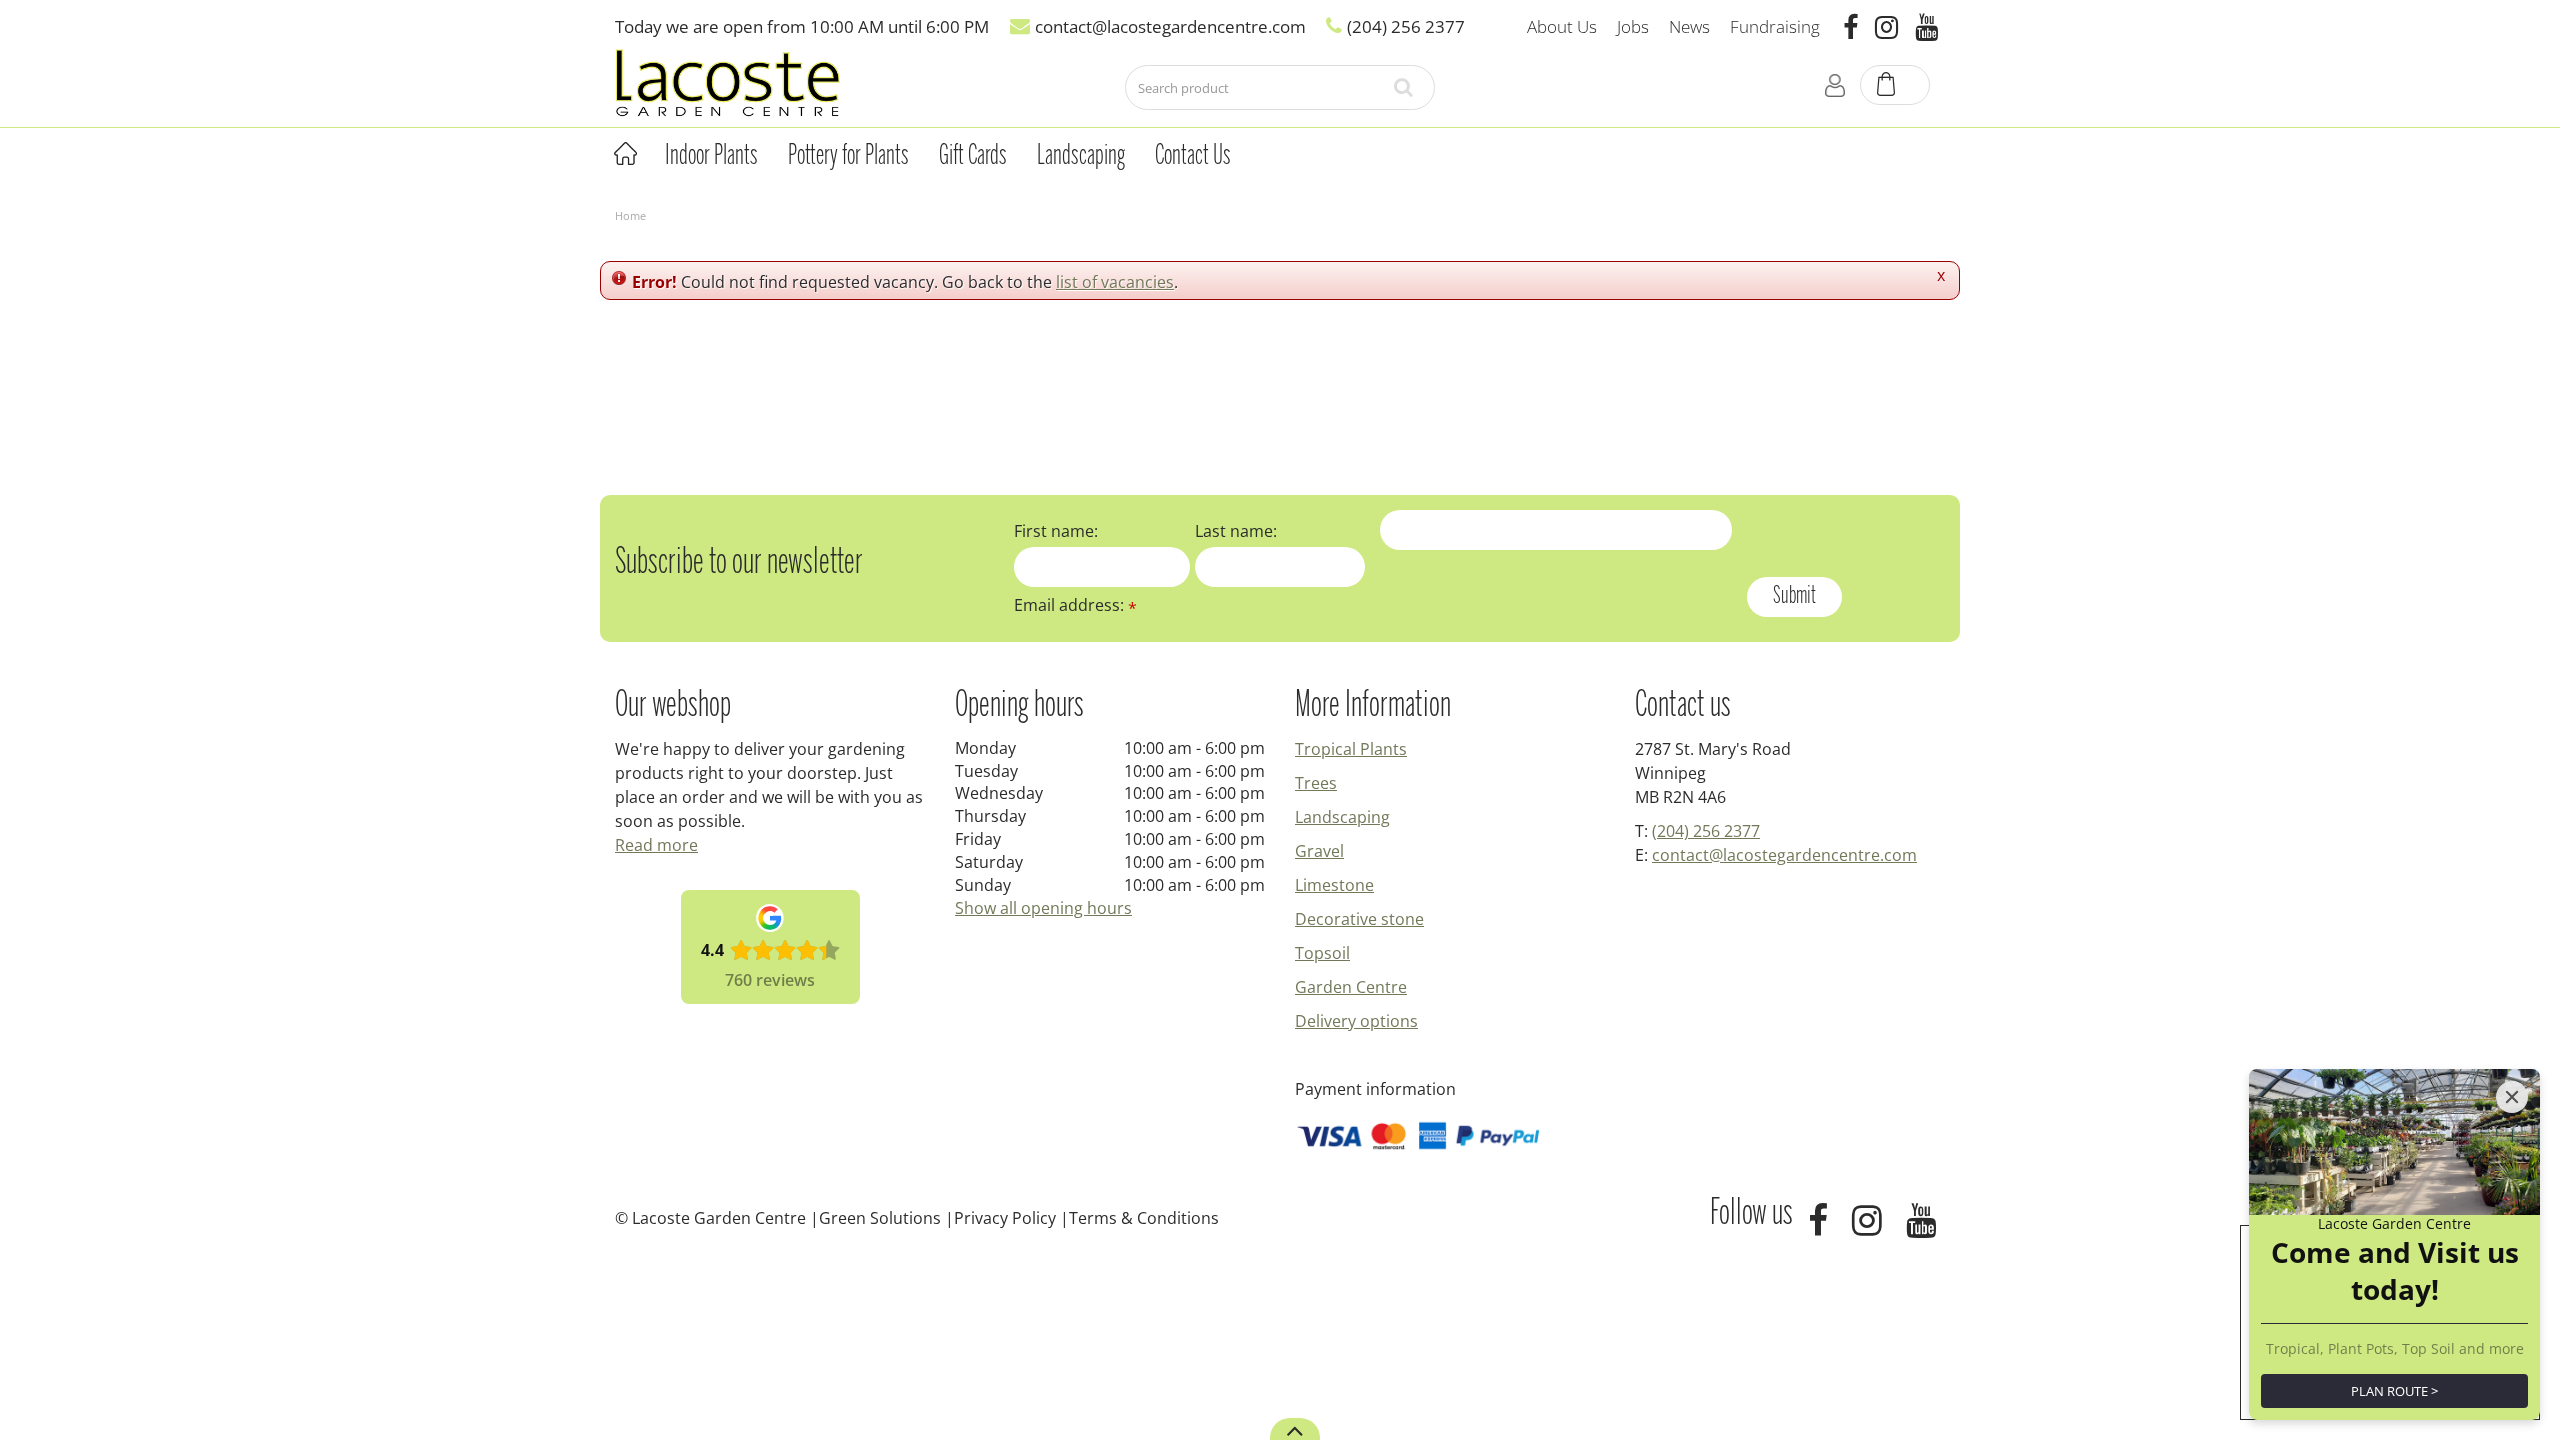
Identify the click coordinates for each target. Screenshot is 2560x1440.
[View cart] (1896, 86)
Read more (656, 845)
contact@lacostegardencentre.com (1784, 855)
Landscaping (1342, 817)
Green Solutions (880, 1218)
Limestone (1334, 885)
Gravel (1319, 851)
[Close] (2512, 1097)
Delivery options (1356, 1021)
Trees (1316, 783)
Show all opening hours (1043, 908)
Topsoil (1322, 953)
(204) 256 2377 (1706, 831)
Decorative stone (1359, 919)
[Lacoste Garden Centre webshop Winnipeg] (727, 81)
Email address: (1075, 605)
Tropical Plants (1351, 749)
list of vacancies (1115, 282)
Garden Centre (1351, 987)
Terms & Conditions (1144, 1218)
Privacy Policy (1005, 1218)
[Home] (625, 154)
